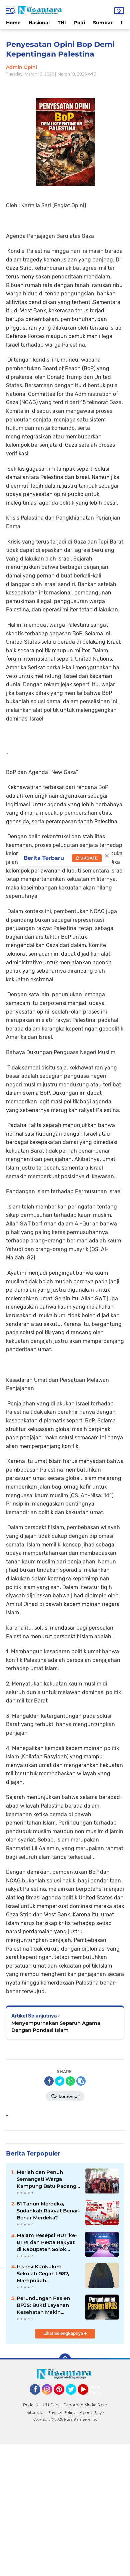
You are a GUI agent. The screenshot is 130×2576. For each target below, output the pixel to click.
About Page (97, 2390)
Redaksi (31, 2405)
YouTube (87, 2398)
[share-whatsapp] (70, 2081)
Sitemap (35, 2413)
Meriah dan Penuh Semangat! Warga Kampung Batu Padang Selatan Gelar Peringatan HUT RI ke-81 (48, 2179)
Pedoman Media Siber (85, 2405)
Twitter (74, 2398)
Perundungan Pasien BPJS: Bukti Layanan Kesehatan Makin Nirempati (43, 2305)
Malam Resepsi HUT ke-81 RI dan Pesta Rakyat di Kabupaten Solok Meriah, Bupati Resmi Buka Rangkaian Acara (47, 2242)
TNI (62, 23)
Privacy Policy (61, 2413)
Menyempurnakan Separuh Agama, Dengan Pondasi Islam (56, 2026)
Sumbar (103, 23)
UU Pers (51, 2405)
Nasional (39, 23)
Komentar (68, 2096)
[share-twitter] (60, 2081)
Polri (79, 23)
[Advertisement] (65, 2509)
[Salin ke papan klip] (81, 2081)
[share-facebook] (49, 2081)
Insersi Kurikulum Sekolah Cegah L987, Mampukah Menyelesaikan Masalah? (48, 2274)
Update (88, 858)
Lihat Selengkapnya (64, 2333)
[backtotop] (65, 2359)
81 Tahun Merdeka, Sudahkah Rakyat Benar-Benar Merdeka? (48, 2211)
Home (13, 23)
